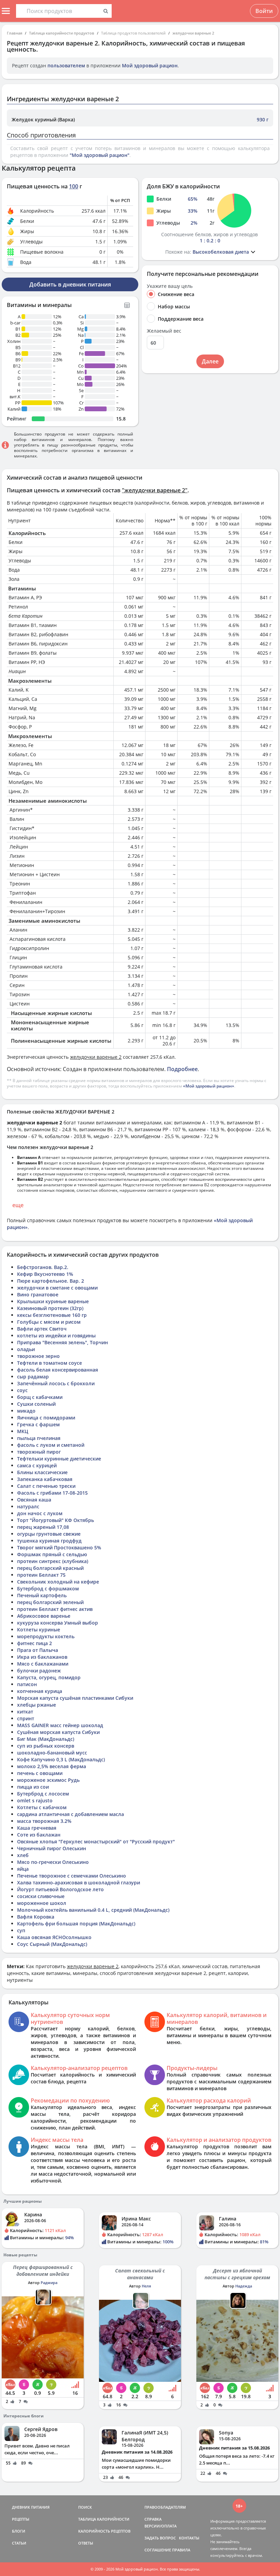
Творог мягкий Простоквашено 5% (59, 1547)
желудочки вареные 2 (193, 33)
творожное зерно (38, 1356)
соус (22, 1390)
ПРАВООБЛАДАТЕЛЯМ (165, 2507)
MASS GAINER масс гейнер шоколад (60, 1725)
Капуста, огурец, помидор (49, 1677)
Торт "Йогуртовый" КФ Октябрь (55, 1520)
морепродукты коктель (46, 1636)
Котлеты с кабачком (42, 1807)
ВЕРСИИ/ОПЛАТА (160, 2526)
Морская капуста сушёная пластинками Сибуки (75, 1698)
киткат (25, 1712)
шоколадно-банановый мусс (52, 1753)
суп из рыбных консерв (46, 1746)
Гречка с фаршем (38, 1424)
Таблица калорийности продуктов (62, 33)
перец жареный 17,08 (43, 1527)
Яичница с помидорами (46, 1418)
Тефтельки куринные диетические (59, 1459)
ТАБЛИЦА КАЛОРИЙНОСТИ (104, 2519)
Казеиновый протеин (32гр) (50, 1308)
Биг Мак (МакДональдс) (46, 1739)
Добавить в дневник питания (70, 284)
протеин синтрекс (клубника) (53, 1561)
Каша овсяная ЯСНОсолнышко (54, 1937)
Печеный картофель (42, 1595)
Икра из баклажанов (42, 1657)
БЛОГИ (19, 2531)
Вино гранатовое (38, 1294)
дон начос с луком (40, 1513)
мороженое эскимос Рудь (48, 1780)
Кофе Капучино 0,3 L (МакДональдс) (61, 1759)
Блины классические (42, 1472)
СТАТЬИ (19, 2543)
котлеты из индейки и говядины (56, 1336)
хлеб (23, 1855)
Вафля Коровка (36, 1917)
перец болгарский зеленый (50, 1602)
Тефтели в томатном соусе (50, 1363)
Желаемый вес (164, 331)
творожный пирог (39, 1452)
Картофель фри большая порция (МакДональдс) (76, 1924)
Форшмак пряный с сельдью (52, 1554)
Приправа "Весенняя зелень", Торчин (62, 1342)
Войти (264, 11)
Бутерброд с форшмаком (48, 1589)
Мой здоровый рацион (150, 65)
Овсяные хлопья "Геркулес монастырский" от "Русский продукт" (96, 1841)
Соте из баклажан (39, 1835)
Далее (210, 361)
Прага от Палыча (38, 1650)
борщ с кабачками (40, 1397)
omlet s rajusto (35, 1800)
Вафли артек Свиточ (42, 1329)
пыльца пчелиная (39, 1438)
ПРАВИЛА (181, 2550)
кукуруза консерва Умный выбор (58, 1623)
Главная (15, 33)
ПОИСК (85, 2507)
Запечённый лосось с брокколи (56, 1383)
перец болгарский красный (50, 1568)
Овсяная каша (34, 1500)
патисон (27, 1684)
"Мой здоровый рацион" (100, 155)
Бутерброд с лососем (43, 1794)
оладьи (26, 1349)
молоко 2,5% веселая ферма (52, 1766)
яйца (23, 1869)
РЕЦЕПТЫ (21, 2519)
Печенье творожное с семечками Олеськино (72, 1876)
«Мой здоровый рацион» (209, 1086)
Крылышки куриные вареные (53, 1301)
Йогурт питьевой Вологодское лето (60, 1889)
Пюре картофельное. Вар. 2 (51, 1281)
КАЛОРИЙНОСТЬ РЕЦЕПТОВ (104, 2531)
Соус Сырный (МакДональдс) (52, 1944)
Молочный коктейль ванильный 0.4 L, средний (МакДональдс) (93, 1910)
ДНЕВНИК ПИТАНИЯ (31, 2507)
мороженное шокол (42, 1903)
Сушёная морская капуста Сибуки (58, 1732)
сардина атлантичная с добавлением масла (71, 1814)
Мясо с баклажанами (43, 1664)
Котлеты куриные (39, 1630)
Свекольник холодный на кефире (58, 1582)
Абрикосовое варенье (44, 1616)
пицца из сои (33, 1787)
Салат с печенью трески (46, 1486)
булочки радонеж (39, 1671)
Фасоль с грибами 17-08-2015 (52, 1493)
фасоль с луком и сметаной (51, 1445)
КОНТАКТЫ (189, 2538)
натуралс (28, 1506)
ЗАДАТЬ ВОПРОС (160, 2538)
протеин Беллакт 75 (41, 1575)
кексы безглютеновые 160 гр (52, 1315)
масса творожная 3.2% (44, 1821)
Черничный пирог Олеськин (52, 1848)
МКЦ (23, 1431)
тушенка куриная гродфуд (49, 1541)
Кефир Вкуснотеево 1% (45, 1274)
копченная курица (40, 1691)
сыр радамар (33, 1377)
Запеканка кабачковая (45, 1479)
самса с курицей (37, 1465)
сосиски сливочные (41, 1896)
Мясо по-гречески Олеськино (53, 1862)
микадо (26, 1411)
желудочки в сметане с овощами (57, 1288)
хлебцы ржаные (37, 1705)
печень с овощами (40, 1773)
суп (21, 1930)
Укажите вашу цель (170, 286)
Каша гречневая (37, 1828)
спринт (26, 1718)
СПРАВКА (153, 2519)
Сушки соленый (36, 1404)
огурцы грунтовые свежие (49, 1534)
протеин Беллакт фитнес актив (55, 1609)
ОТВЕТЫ (86, 2543)
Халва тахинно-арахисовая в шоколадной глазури (79, 1883)
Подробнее (182, 1069)
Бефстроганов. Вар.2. (43, 1267)
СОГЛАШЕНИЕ (158, 2550)
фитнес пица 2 (34, 1643)
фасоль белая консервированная (58, 1370)
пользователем (66, 65)
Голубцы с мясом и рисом (49, 1322)
